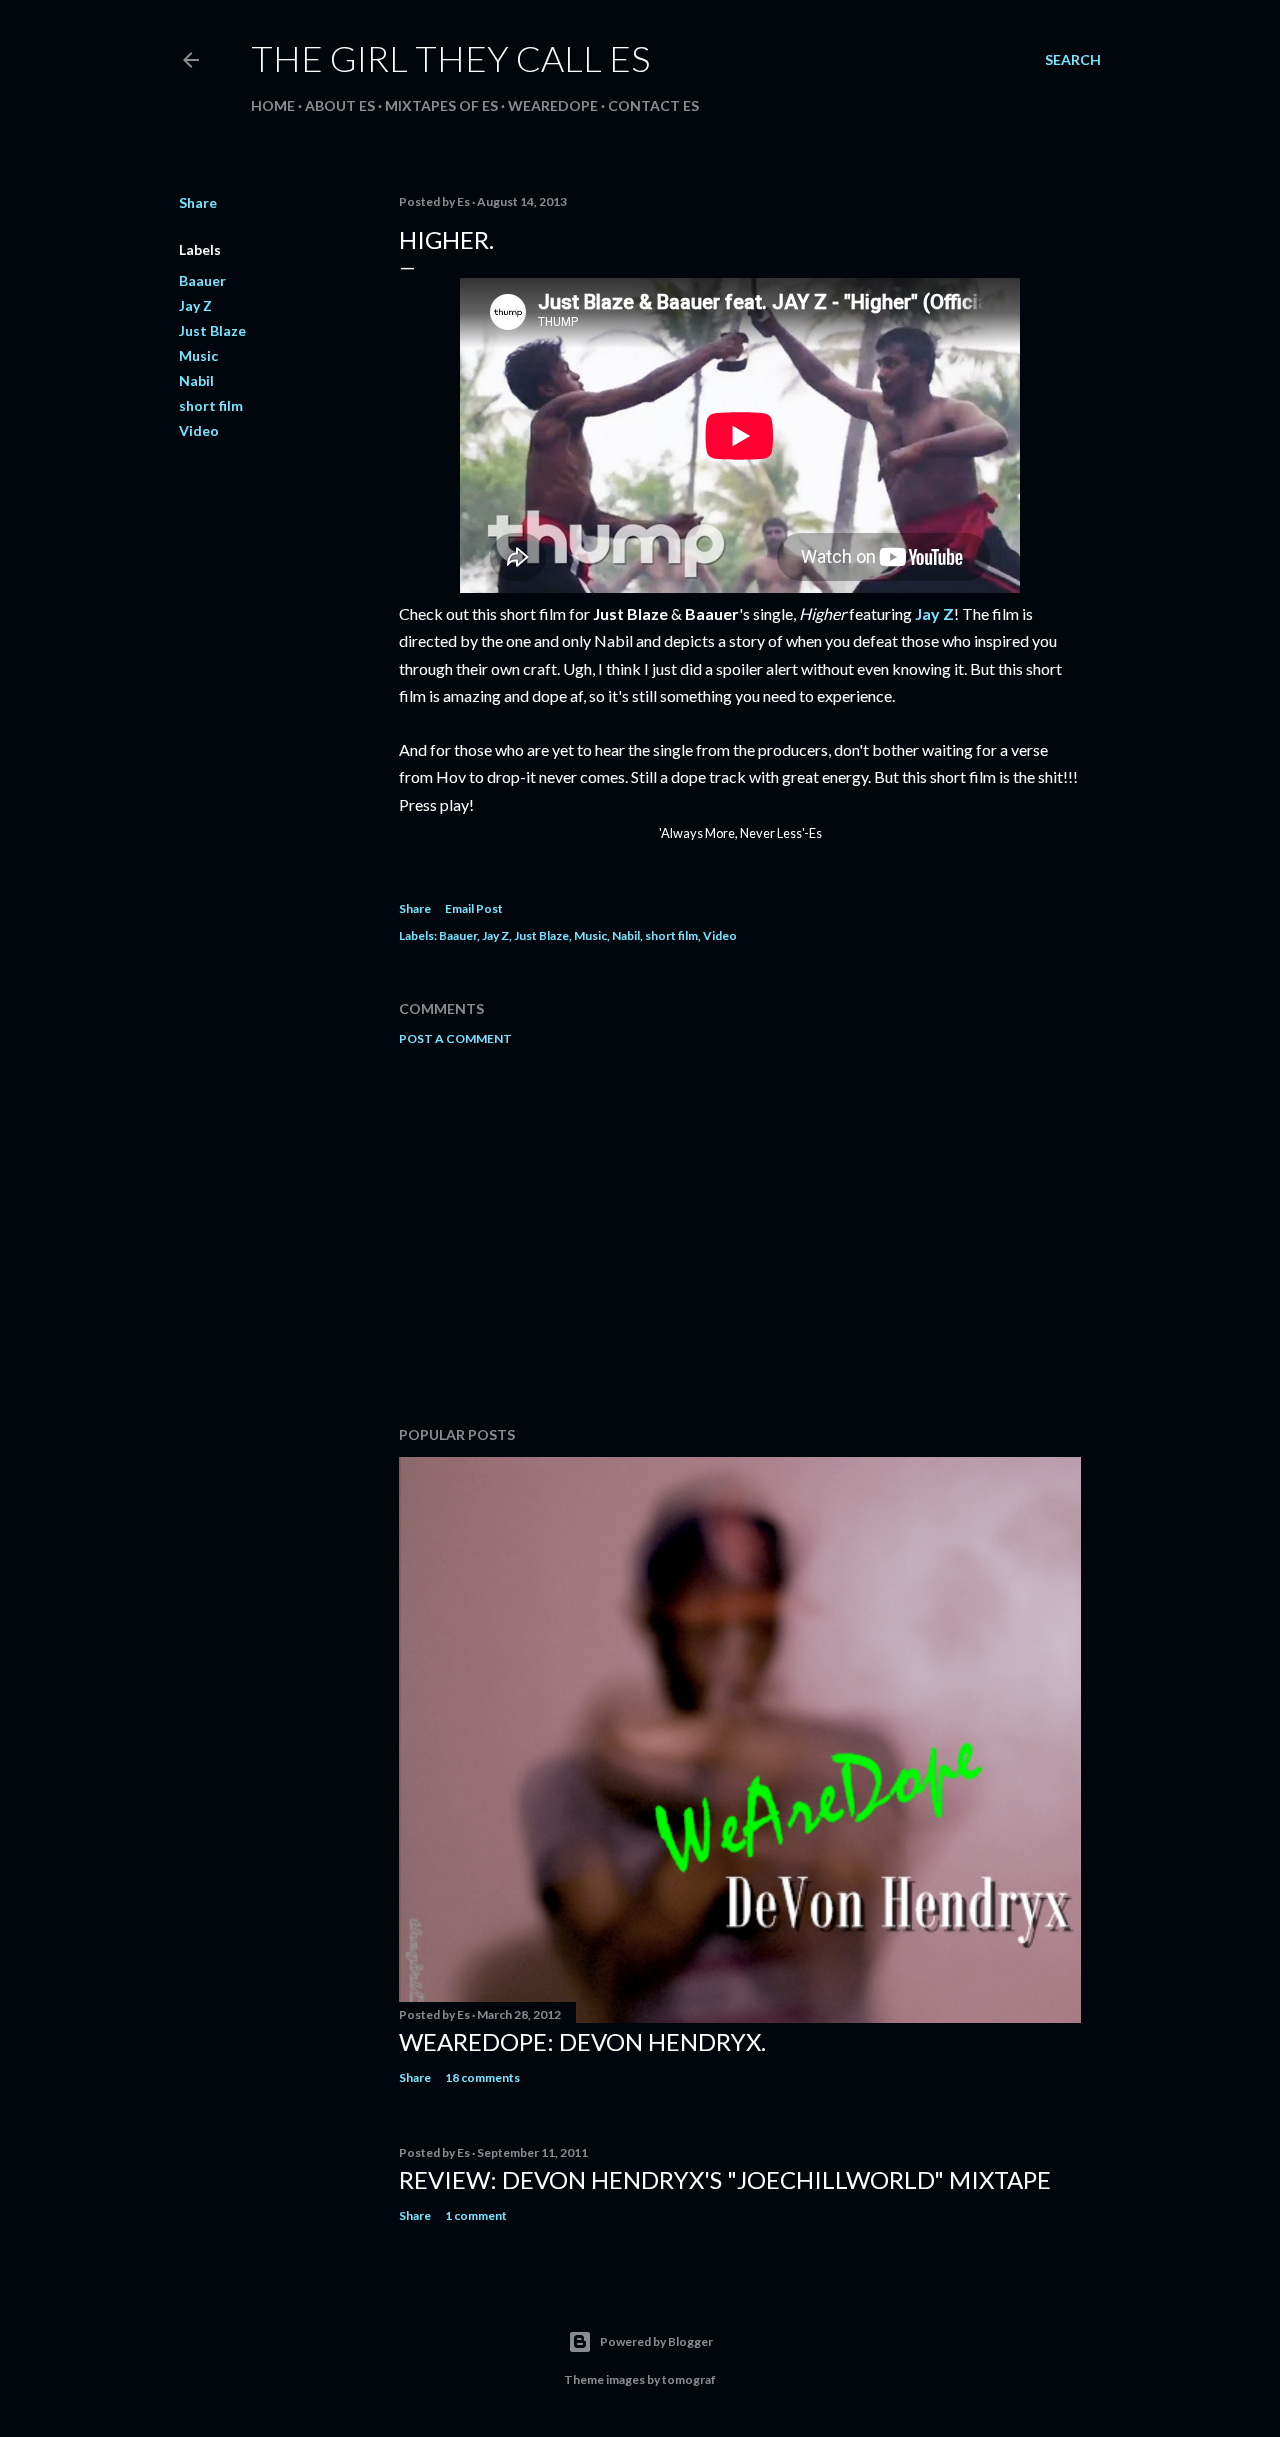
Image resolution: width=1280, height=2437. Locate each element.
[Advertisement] (740, 1236)
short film (211, 405)
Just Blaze (212, 330)
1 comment (476, 2215)
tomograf (689, 2379)
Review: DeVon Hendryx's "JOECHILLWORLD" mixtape (725, 2179)
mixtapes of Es (441, 105)
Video (199, 430)
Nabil (196, 380)
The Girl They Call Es (450, 58)
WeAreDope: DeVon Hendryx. (582, 2041)
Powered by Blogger (656, 2341)
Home (273, 105)
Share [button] (198, 202)
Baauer (202, 280)
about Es (340, 105)
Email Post (474, 908)
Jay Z (195, 305)
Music (198, 355)
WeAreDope (553, 105)
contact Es (653, 105)
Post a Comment (455, 1038)
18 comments (482, 2077)
